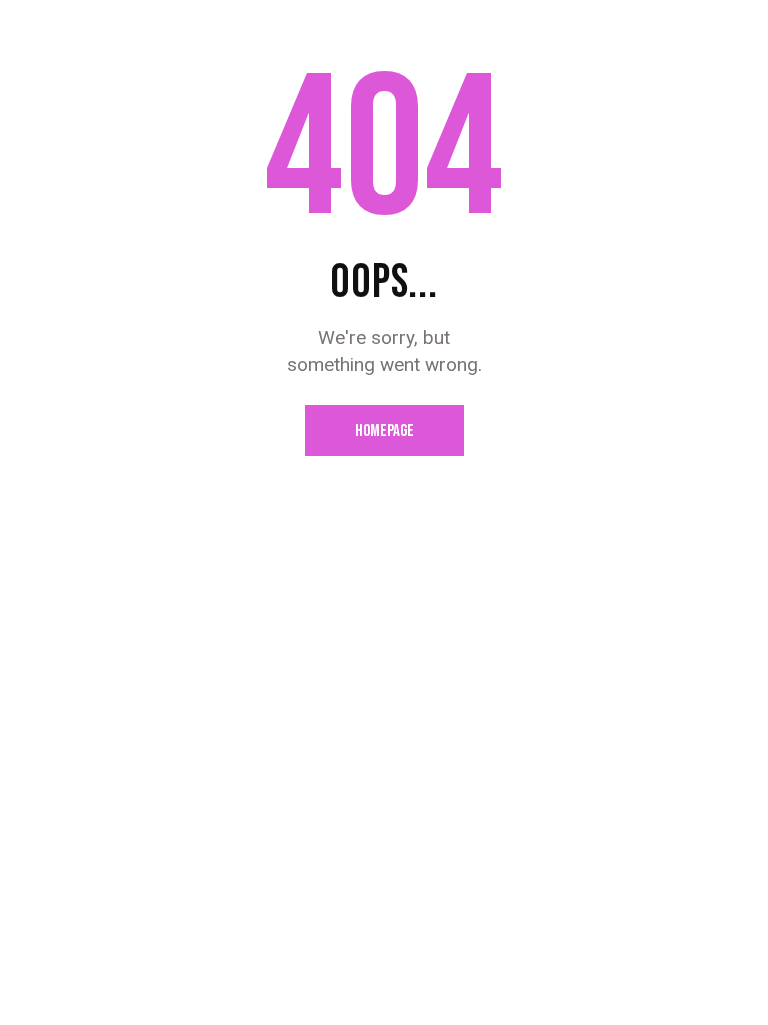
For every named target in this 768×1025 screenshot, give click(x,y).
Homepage (384, 431)
